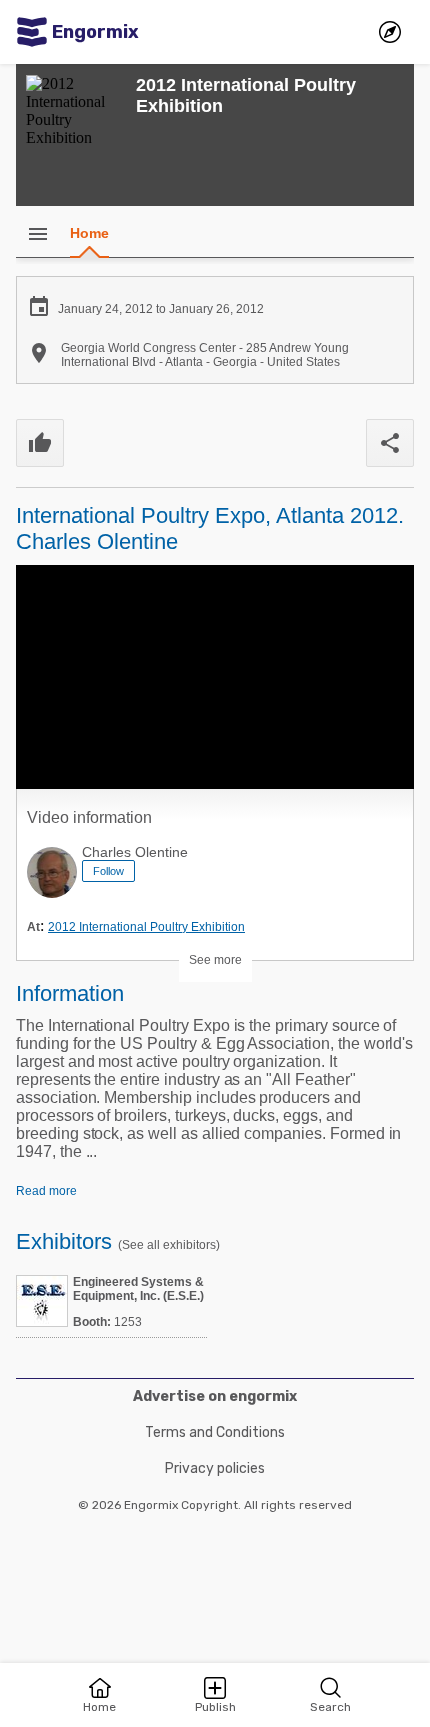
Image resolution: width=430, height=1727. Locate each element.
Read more (46, 1191)
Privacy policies (215, 1468)
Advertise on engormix (215, 1396)
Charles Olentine (135, 852)
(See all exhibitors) (169, 1245)
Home (89, 233)
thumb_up (40, 443)
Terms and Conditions (215, 1432)
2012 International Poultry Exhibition (146, 927)
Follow (108, 871)
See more (215, 960)
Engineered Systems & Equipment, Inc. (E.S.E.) (138, 1289)
